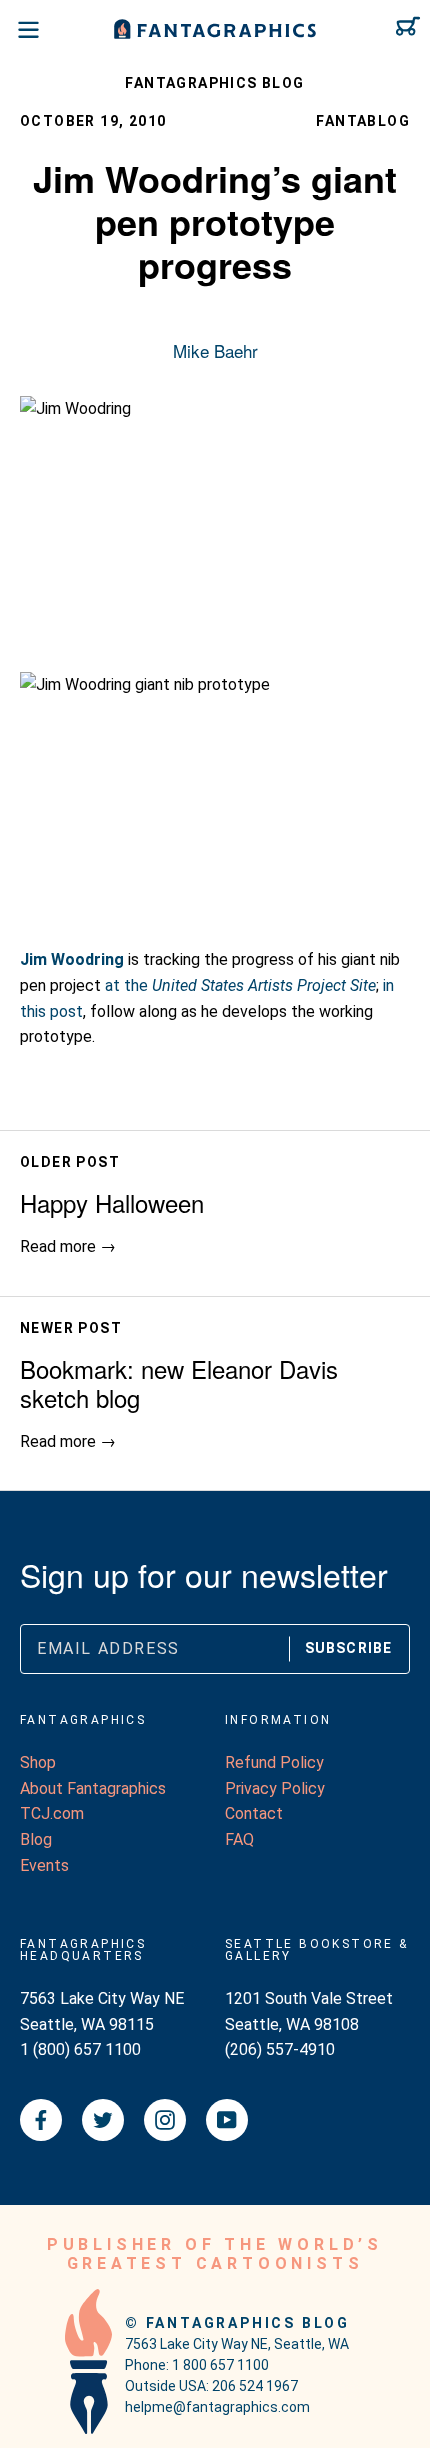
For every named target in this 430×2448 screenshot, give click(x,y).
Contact (254, 1813)
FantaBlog (363, 121)
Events (44, 1865)
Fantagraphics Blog (214, 83)
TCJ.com (52, 1813)
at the (240, 985)
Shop (38, 1762)
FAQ (239, 1839)
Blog (36, 1839)
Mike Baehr (215, 350)
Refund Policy (274, 1762)
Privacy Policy (275, 1788)
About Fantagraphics (93, 1788)
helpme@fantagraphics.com (217, 2407)
